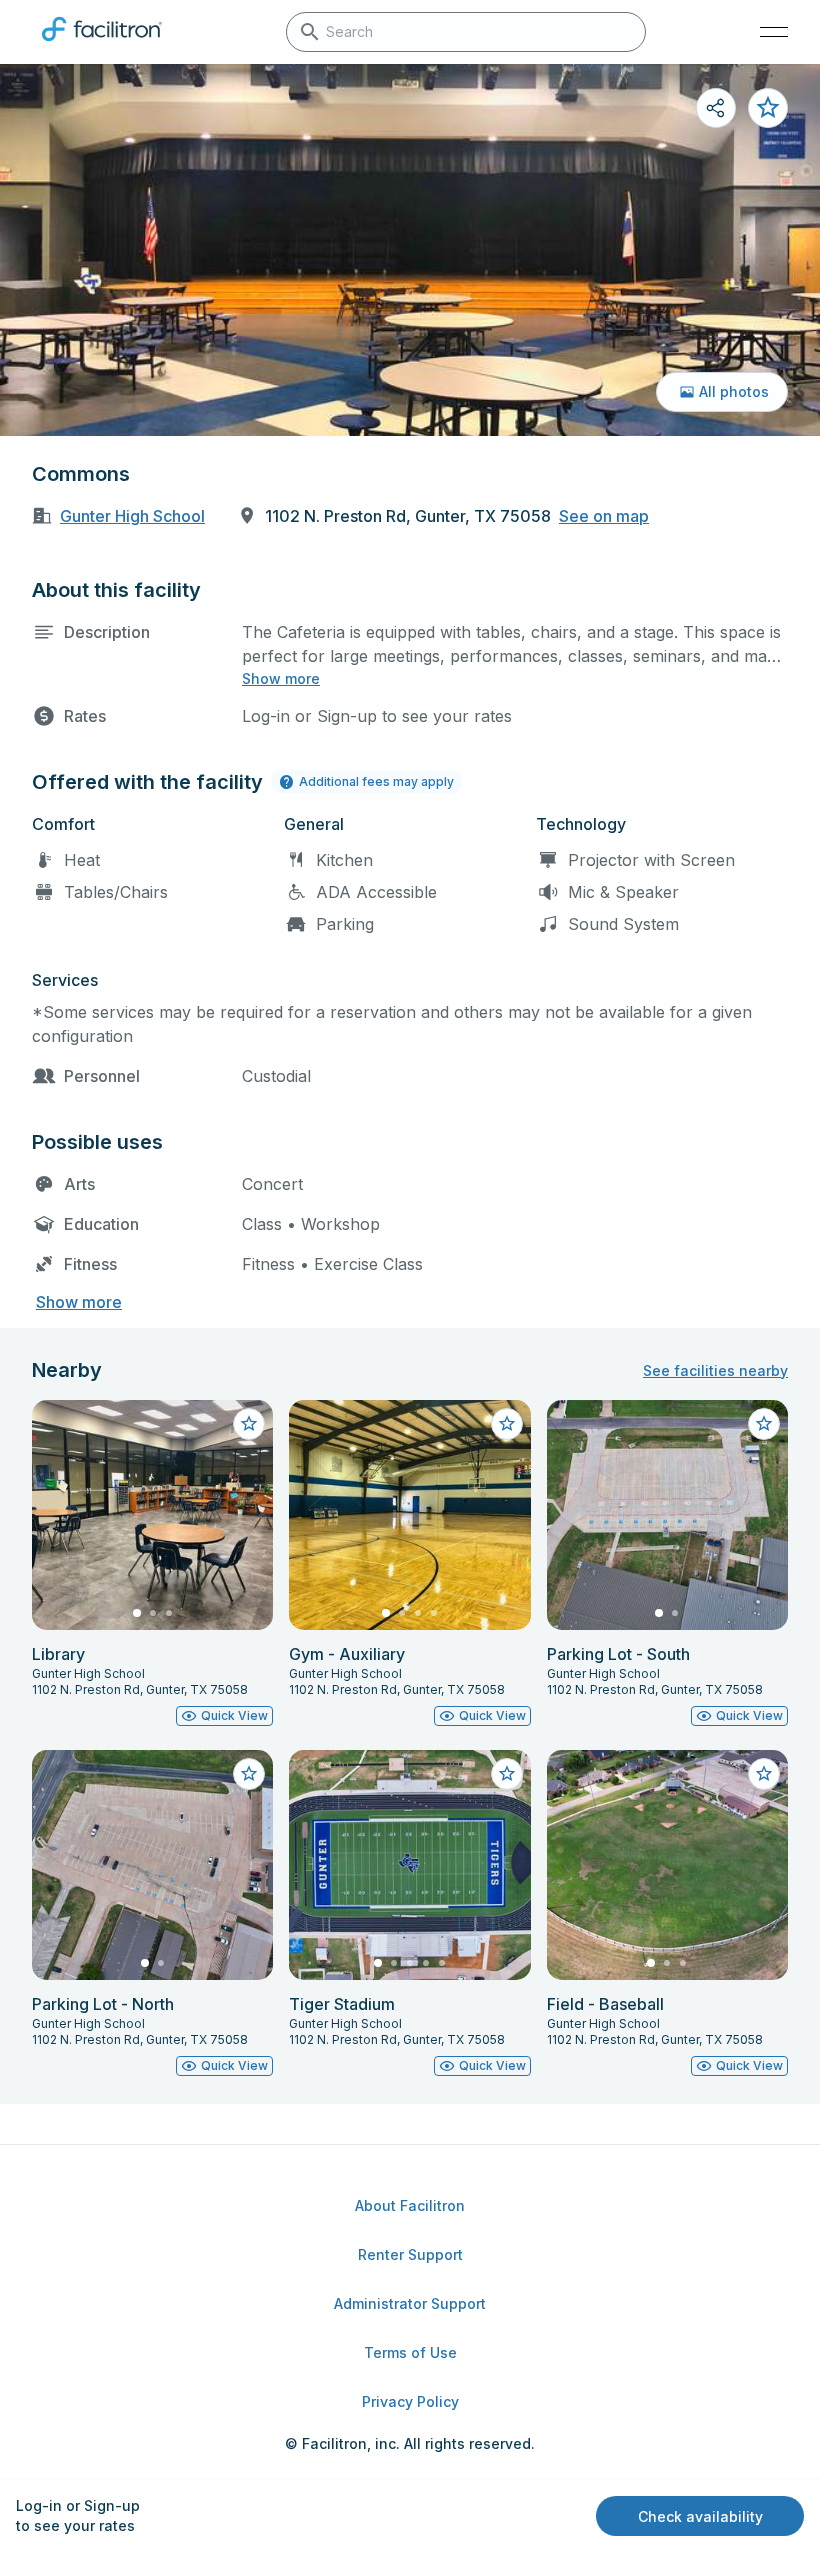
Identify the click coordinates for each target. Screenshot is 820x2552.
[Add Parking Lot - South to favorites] (764, 1424)
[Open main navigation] (774, 32)
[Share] (716, 108)
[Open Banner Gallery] (410, 250)
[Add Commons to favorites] (768, 108)
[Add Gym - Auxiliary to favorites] (507, 1424)
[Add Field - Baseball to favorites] (764, 1774)
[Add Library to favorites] (249, 1424)
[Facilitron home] (102, 45)
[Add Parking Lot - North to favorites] (249, 1774)
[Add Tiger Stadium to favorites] (507, 1774)
